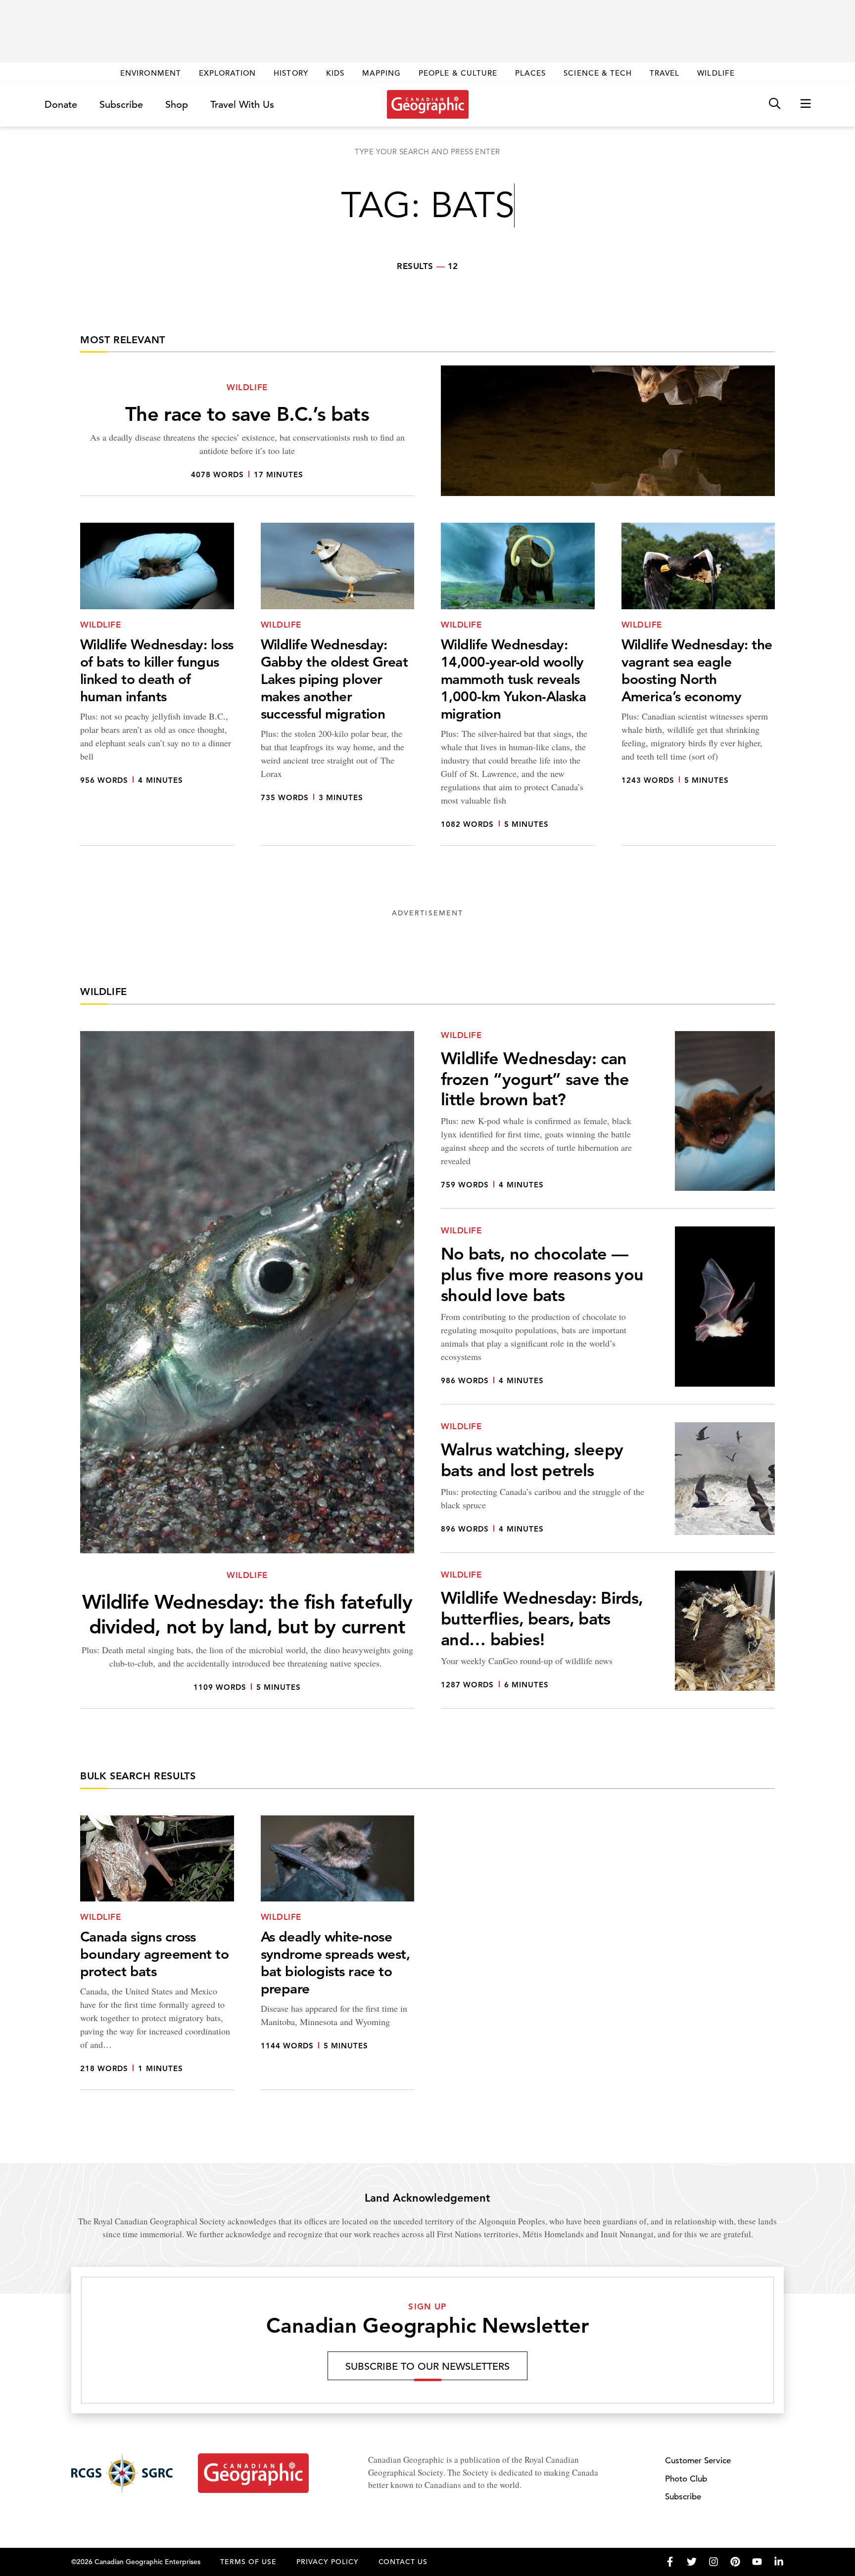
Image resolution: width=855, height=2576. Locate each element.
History (291, 73)
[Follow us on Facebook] (670, 2562)
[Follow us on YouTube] (757, 2562)
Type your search (427, 152)
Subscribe (121, 105)
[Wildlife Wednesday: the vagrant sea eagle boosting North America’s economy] (698, 684)
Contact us (403, 2562)
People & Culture (458, 73)
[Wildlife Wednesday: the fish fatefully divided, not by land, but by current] (247, 1370)
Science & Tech (598, 73)
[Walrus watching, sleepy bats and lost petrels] (608, 1488)
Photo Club (686, 2479)
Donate (61, 105)
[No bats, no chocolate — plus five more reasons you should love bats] (608, 1315)
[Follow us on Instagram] (713, 2562)
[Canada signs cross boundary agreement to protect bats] (157, 1953)
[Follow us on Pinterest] (735, 2562)
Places (530, 73)
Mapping (381, 73)
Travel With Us (242, 105)
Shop (177, 105)
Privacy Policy (328, 2562)
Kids (335, 73)
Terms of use (248, 2562)
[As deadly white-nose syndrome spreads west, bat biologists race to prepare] (338, 1953)
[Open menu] (806, 104)
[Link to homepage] (428, 104)
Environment (151, 73)
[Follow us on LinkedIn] (779, 2562)
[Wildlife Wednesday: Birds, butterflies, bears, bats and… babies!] (608, 1640)
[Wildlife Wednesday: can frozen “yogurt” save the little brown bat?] (608, 1120)
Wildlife (716, 73)
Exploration (228, 73)
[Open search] (775, 104)
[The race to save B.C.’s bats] (427, 431)
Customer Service (698, 2461)
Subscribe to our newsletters (427, 2367)
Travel (665, 73)
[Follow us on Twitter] (692, 2562)
